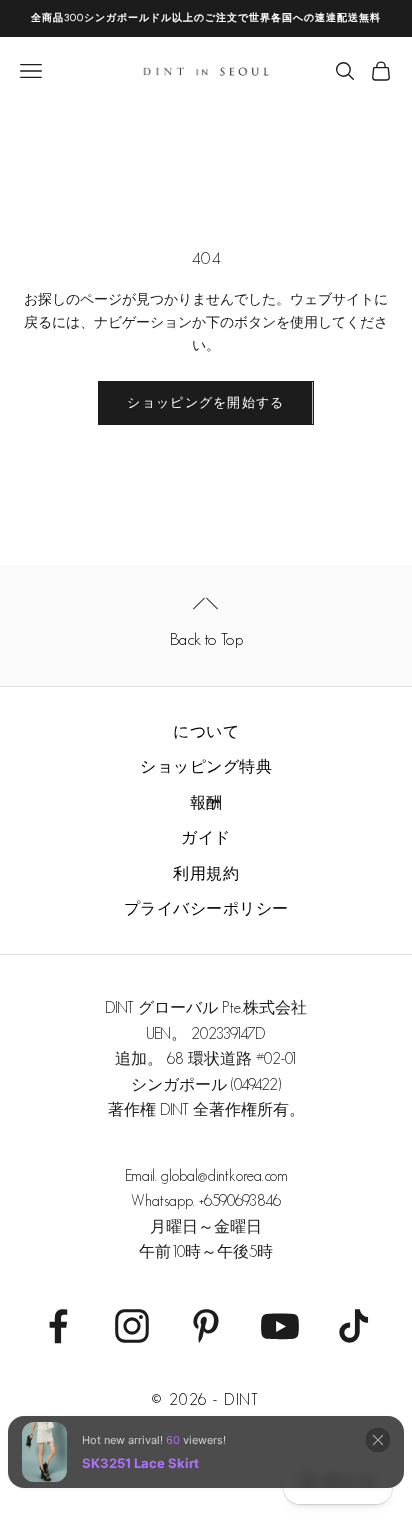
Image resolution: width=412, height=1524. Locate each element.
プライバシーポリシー (206, 908)
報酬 (206, 802)
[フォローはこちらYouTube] (280, 1326)
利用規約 (206, 873)
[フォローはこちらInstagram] (132, 1326)
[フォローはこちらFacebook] (58, 1326)
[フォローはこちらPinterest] (206, 1326)
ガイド (206, 837)
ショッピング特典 (206, 766)
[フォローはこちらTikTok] (354, 1326)
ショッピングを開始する (205, 402)
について (206, 731)
